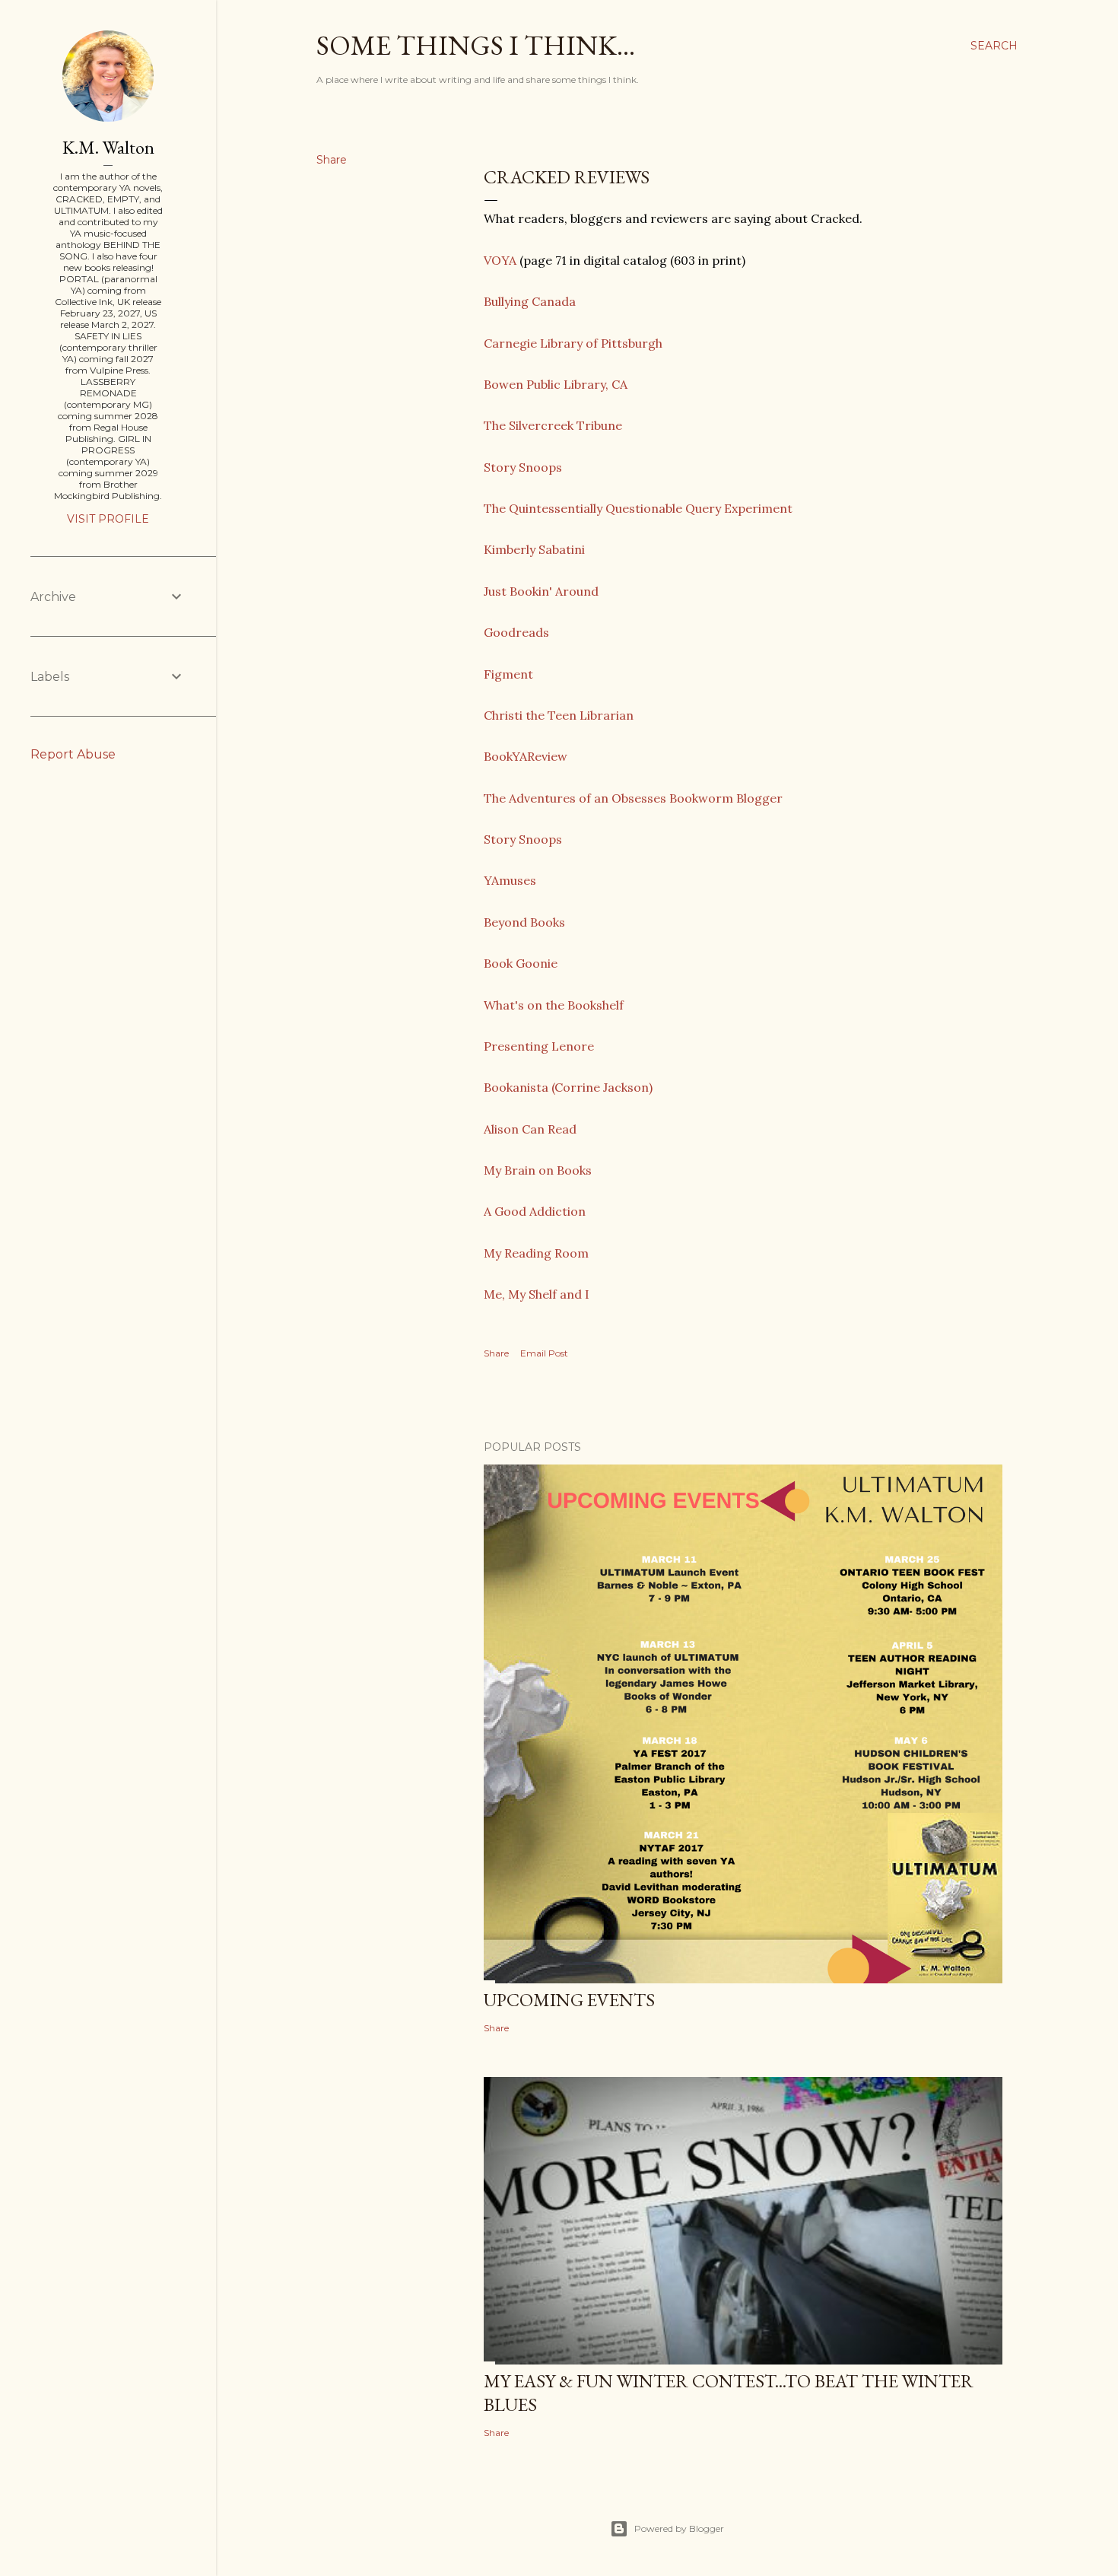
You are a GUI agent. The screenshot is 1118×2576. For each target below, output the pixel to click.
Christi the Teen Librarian (560, 715)
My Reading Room (538, 1253)
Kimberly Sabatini (536, 549)
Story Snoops (523, 467)
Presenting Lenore (539, 1046)
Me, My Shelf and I (537, 1294)
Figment (510, 674)
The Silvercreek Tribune (553, 425)
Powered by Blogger (679, 2528)
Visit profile (108, 519)
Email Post (544, 1353)
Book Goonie (521, 963)
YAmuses (511, 880)
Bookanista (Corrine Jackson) (568, 1087)
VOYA (502, 260)
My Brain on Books (538, 1170)
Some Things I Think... (476, 45)
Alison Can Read (530, 1129)
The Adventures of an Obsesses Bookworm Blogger (633, 798)
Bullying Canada (531, 301)
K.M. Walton (108, 147)
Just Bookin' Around (541, 591)
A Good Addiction (536, 1211)
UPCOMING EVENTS (569, 2000)
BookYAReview (527, 756)
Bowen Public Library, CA (556, 384)
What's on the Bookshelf (554, 1005)
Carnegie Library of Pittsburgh (573, 343)
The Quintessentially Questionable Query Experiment (638, 508)
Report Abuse (73, 754)
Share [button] (332, 160)
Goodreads (516, 632)
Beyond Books (526, 922)
